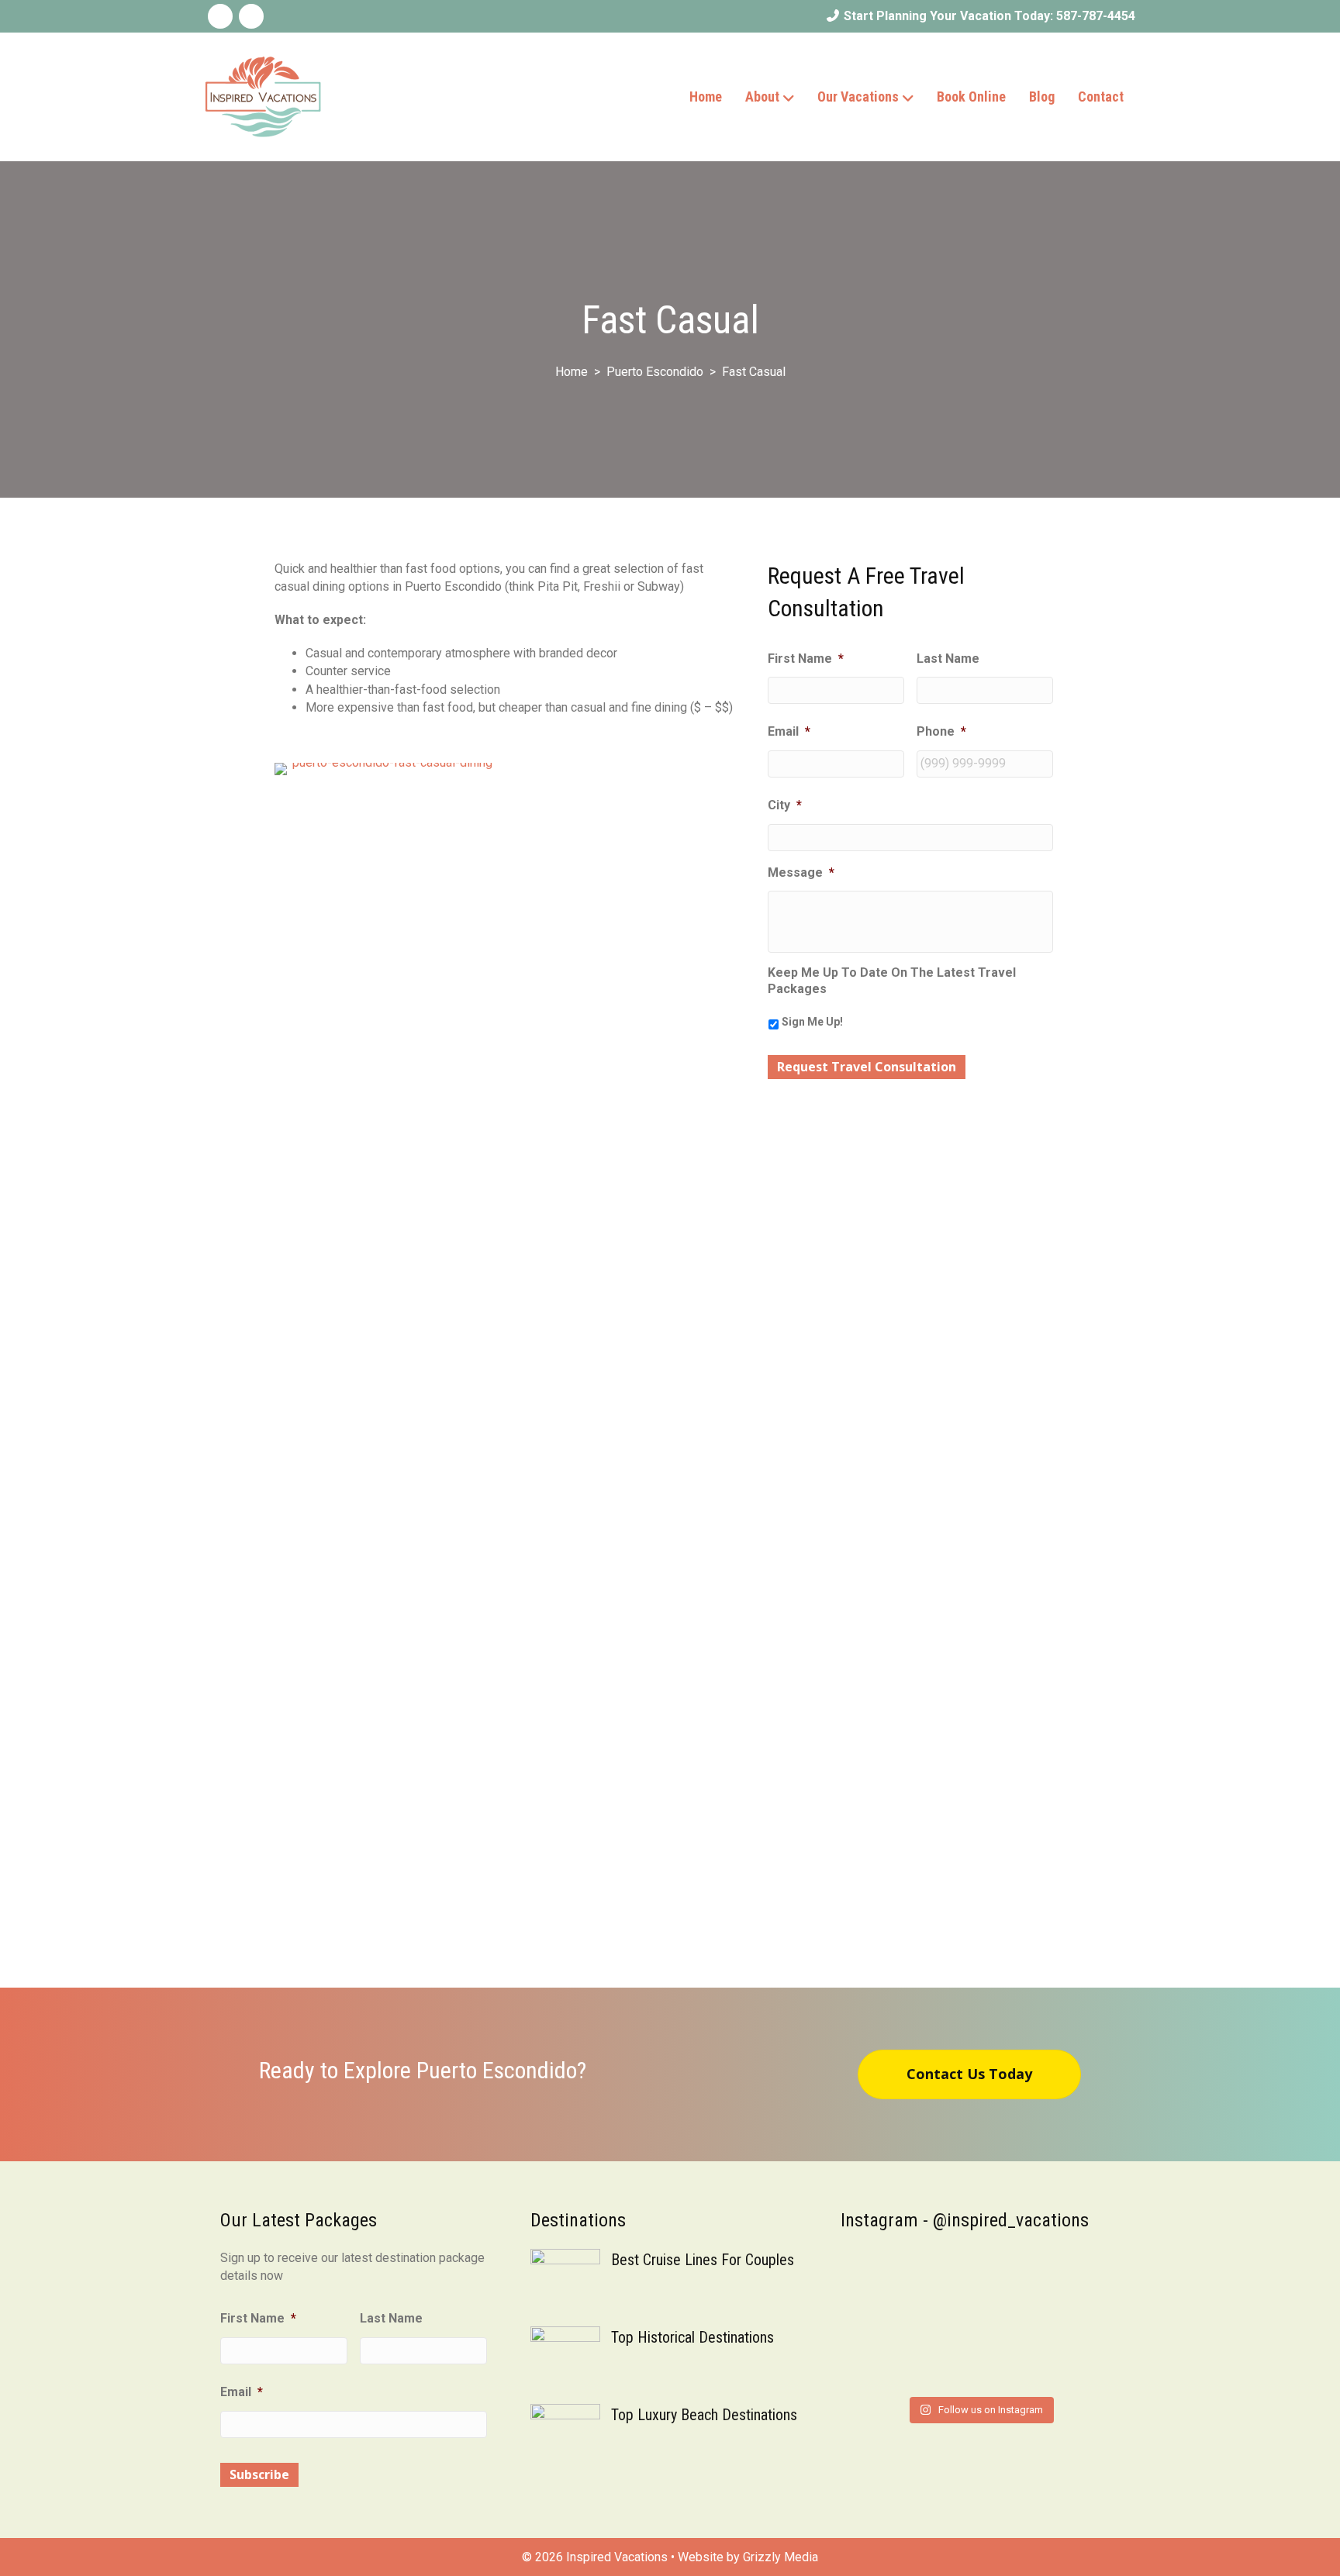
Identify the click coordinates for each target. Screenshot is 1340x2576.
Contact (1101, 97)
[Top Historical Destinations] (565, 2360)
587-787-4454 (1096, 16)
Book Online (971, 97)
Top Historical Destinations (692, 2337)
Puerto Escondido (655, 372)
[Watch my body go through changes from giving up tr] (1056, 2348)
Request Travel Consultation (867, 1067)
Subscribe (259, 2474)
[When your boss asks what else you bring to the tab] (1056, 2278)
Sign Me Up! (812, 1022)
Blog (1042, 97)
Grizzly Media (781, 2557)
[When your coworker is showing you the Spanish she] (905, 2348)
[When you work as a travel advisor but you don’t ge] (905, 2278)
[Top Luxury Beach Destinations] (565, 2438)
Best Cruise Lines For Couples (703, 2260)
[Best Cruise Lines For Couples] (565, 2283)
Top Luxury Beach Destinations (704, 2415)
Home (706, 97)
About (762, 97)
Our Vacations (858, 97)
